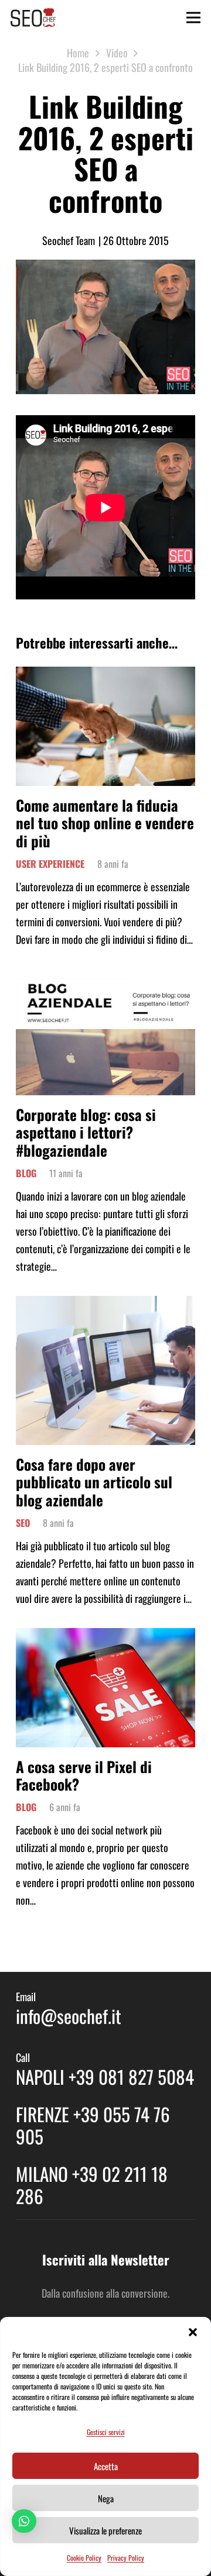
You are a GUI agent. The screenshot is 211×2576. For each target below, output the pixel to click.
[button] (193, 2332)
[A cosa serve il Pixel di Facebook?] (105, 1637)
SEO (23, 1523)
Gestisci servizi (106, 2432)
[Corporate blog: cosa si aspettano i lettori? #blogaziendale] (105, 978)
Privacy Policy (126, 2558)
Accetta (106, 2466)
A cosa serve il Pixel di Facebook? (84, 1775)
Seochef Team (69, 240)
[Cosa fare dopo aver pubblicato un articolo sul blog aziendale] (105, 1305)
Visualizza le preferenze (105, 2530)
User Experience (50, 864)
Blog (26, 1173)
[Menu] (194, 18)
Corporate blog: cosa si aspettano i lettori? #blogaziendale (86, 1132)
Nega (106, 2498)
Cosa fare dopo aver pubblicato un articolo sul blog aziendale (94, 1482)
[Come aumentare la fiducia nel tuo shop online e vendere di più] (105, 675)
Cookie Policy (84, 2558)
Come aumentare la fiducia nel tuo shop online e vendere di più (105, 823)
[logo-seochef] (33, 18)
